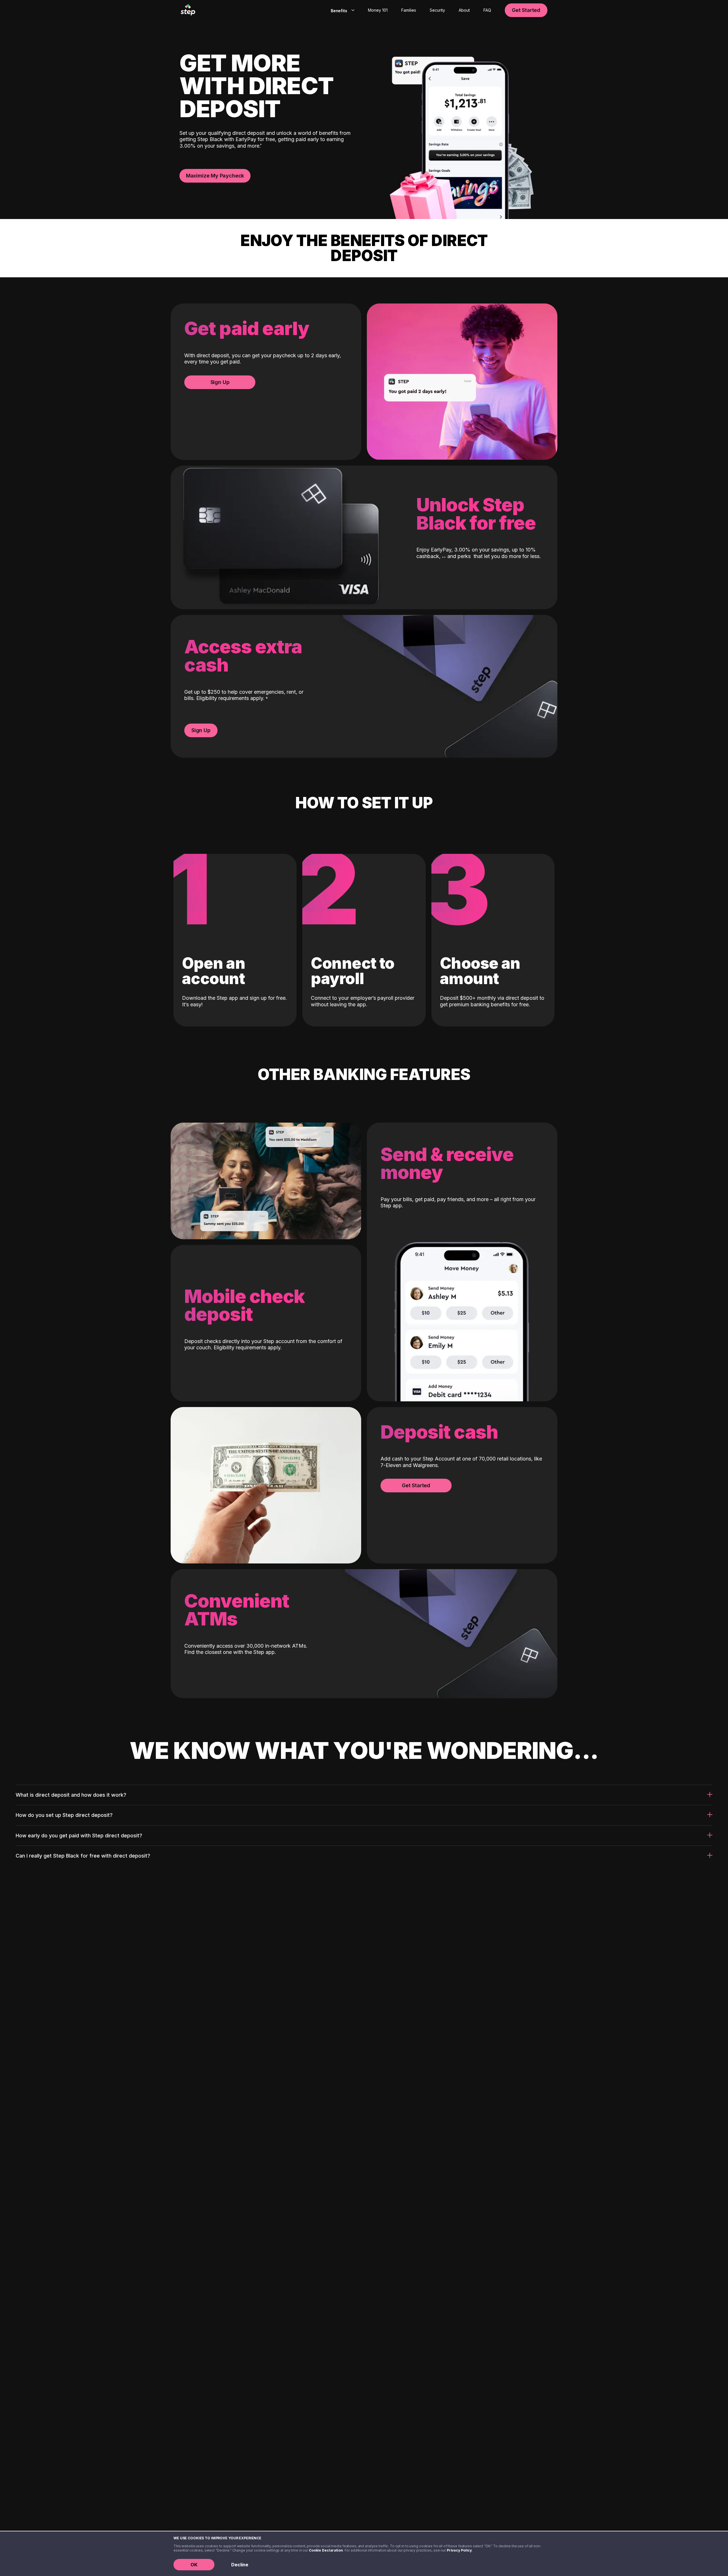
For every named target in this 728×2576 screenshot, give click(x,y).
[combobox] (341, 10)
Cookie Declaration (326, 2550)
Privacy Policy (459, 2550)
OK (194, 2565)
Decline (240, 2565)
